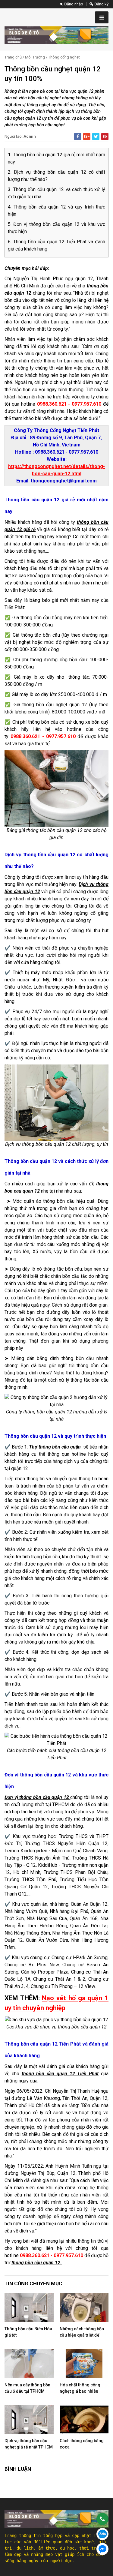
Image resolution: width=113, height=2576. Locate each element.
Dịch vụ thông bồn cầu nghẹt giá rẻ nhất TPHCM (29, 2444)
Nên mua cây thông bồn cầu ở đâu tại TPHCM (27, 2388)
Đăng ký (101, 4)
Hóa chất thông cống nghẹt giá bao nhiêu (80, 2388)
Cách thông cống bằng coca (82, 2444)
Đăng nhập (73, 4)
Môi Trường (35, 57)
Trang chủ (13, 57)
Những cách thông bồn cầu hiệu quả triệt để (82, 2332)
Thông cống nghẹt (64, 57)
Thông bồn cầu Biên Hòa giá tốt (28, 2332)
